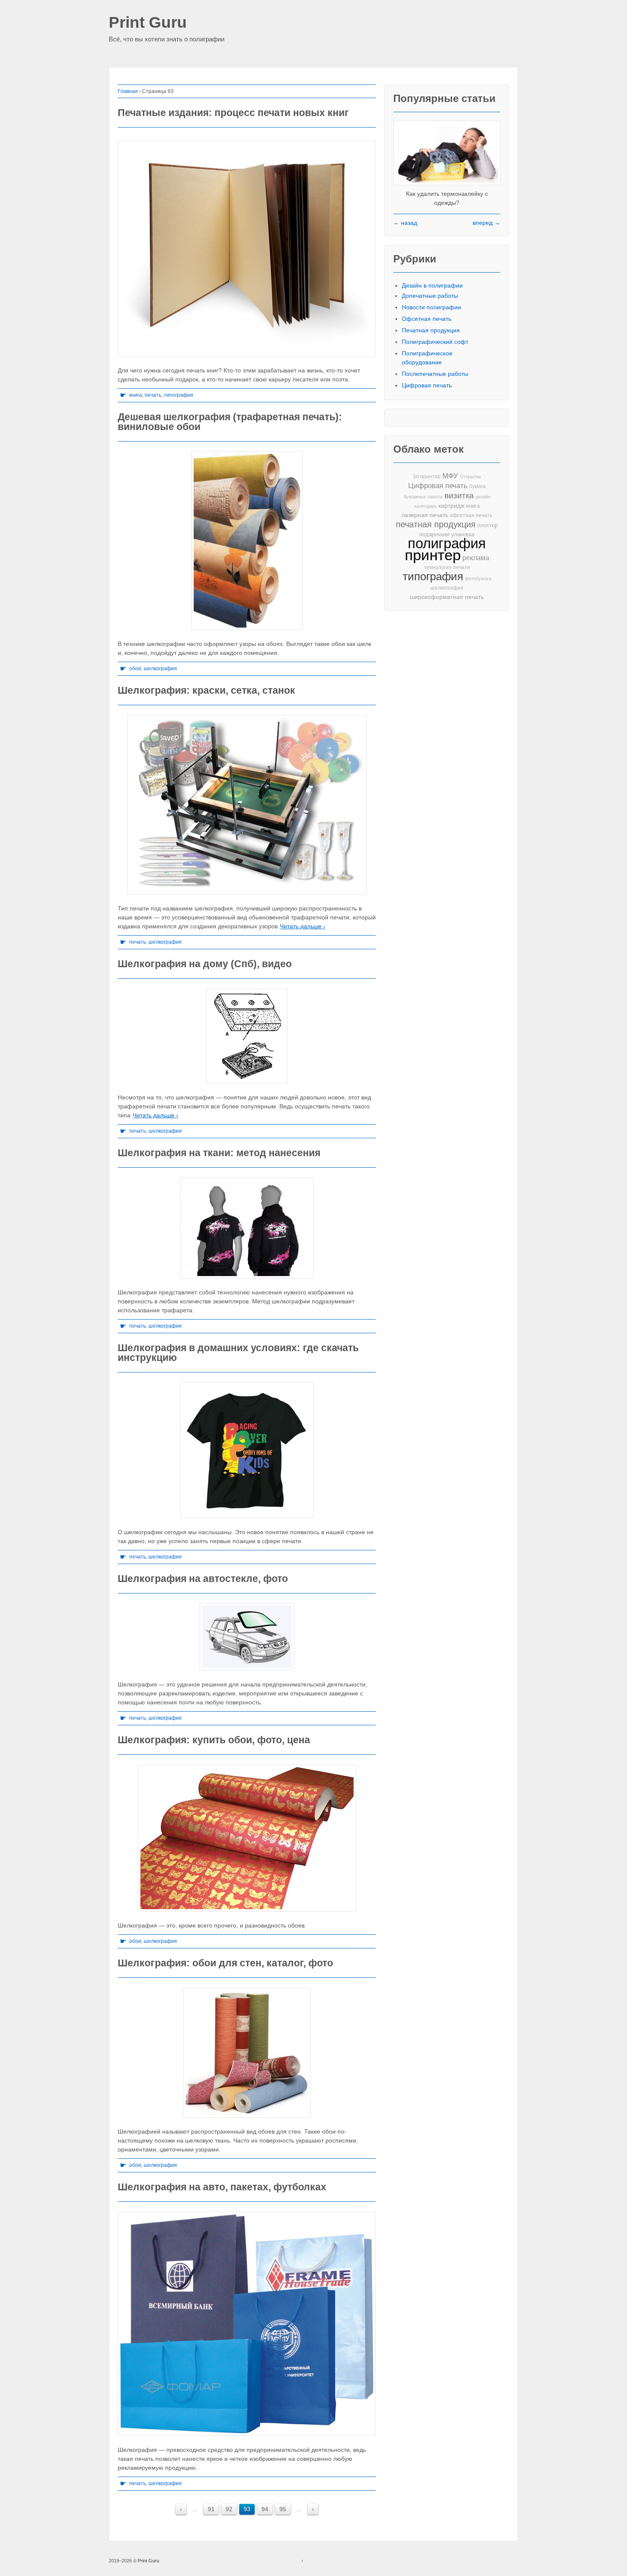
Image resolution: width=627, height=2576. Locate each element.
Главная (128, 91)
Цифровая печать (427, 385)
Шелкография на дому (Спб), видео (205, 964)
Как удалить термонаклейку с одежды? (447, 198)
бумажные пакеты (423, 497)
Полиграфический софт (435, 342)
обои (135, 669)
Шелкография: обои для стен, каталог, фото (225, 1963)
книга (136, 395)
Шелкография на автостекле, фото (203, 1579)
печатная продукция (436, 525)
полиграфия (447, 543)
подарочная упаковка (447, 534)
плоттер (488, 525)
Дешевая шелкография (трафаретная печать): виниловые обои (230, 422)
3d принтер (427, 477)
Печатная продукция (431, 330)
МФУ (450, 476)
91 (211, 2509)
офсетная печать (471, 515)
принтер (433, 555)
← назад (405, 223)
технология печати (447, 567)
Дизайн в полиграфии (432, 285)
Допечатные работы (430, 296)
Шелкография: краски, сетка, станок (206, 690)
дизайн (483, 497)
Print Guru (148, 23)
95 (283, 2509)
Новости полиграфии (431, 307)
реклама (476, 558)
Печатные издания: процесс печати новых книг (233, 113)
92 (229, 2509)
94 (265, 2509)
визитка (459, 496)
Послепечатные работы (435, 374)
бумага (478, 486)
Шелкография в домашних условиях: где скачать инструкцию (238, 1353)
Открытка (470, 477)
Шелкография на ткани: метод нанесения (219, 1153)
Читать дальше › (303, 926)
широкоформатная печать (447, 597)
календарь (425, 506)
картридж (451, 506)
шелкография (160, 669)
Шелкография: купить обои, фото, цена (214, 1740)
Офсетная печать (427, 319)
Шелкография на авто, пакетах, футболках (222, 2187)
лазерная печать (425, 515)
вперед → (486, 223)
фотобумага (478, 579)
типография (179, 395)
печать (153, 395)
